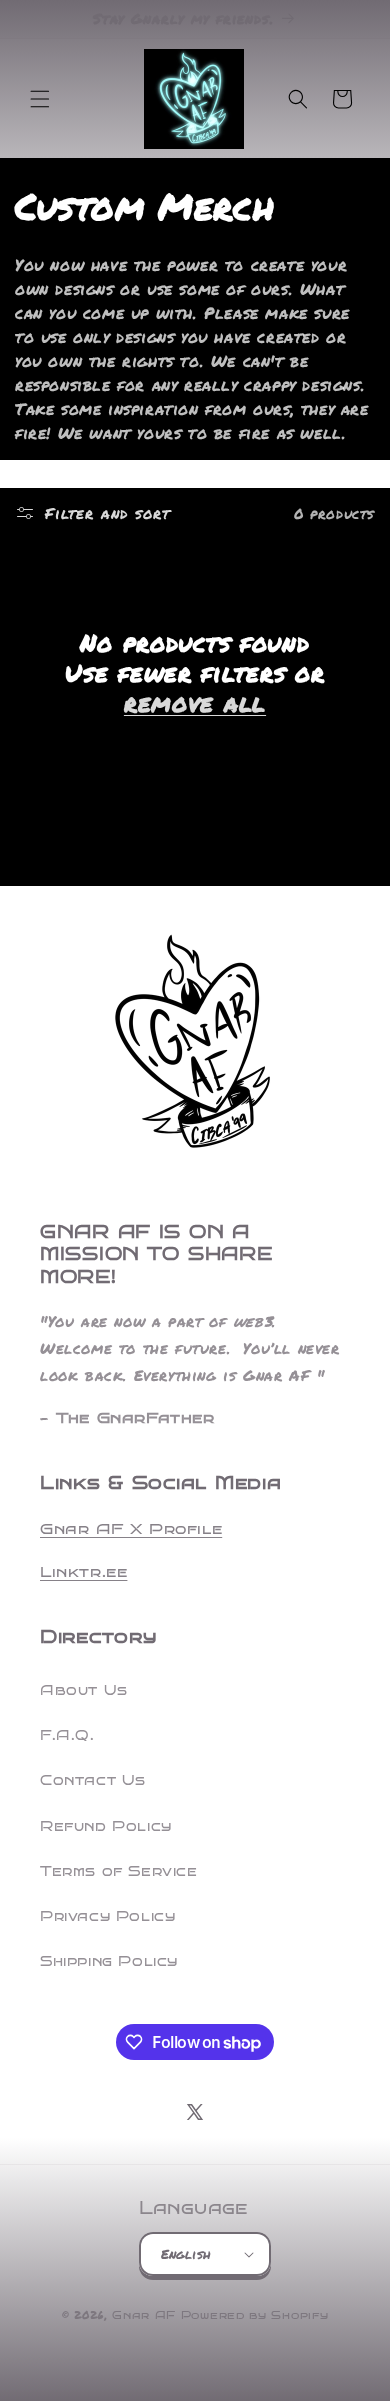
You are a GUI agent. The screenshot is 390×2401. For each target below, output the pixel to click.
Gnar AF (144, 2315)
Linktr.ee (83, 1572)
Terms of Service (119, 1871)
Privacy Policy (107, 1916)
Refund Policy (106, 1826)
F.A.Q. (67, 1735)
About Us (84, 1690)
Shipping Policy (109, 1961)
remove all (195, 703)
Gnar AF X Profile (131, 1529)
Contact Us (93, 1780)
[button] (40, 99)
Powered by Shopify (255, 2315)
